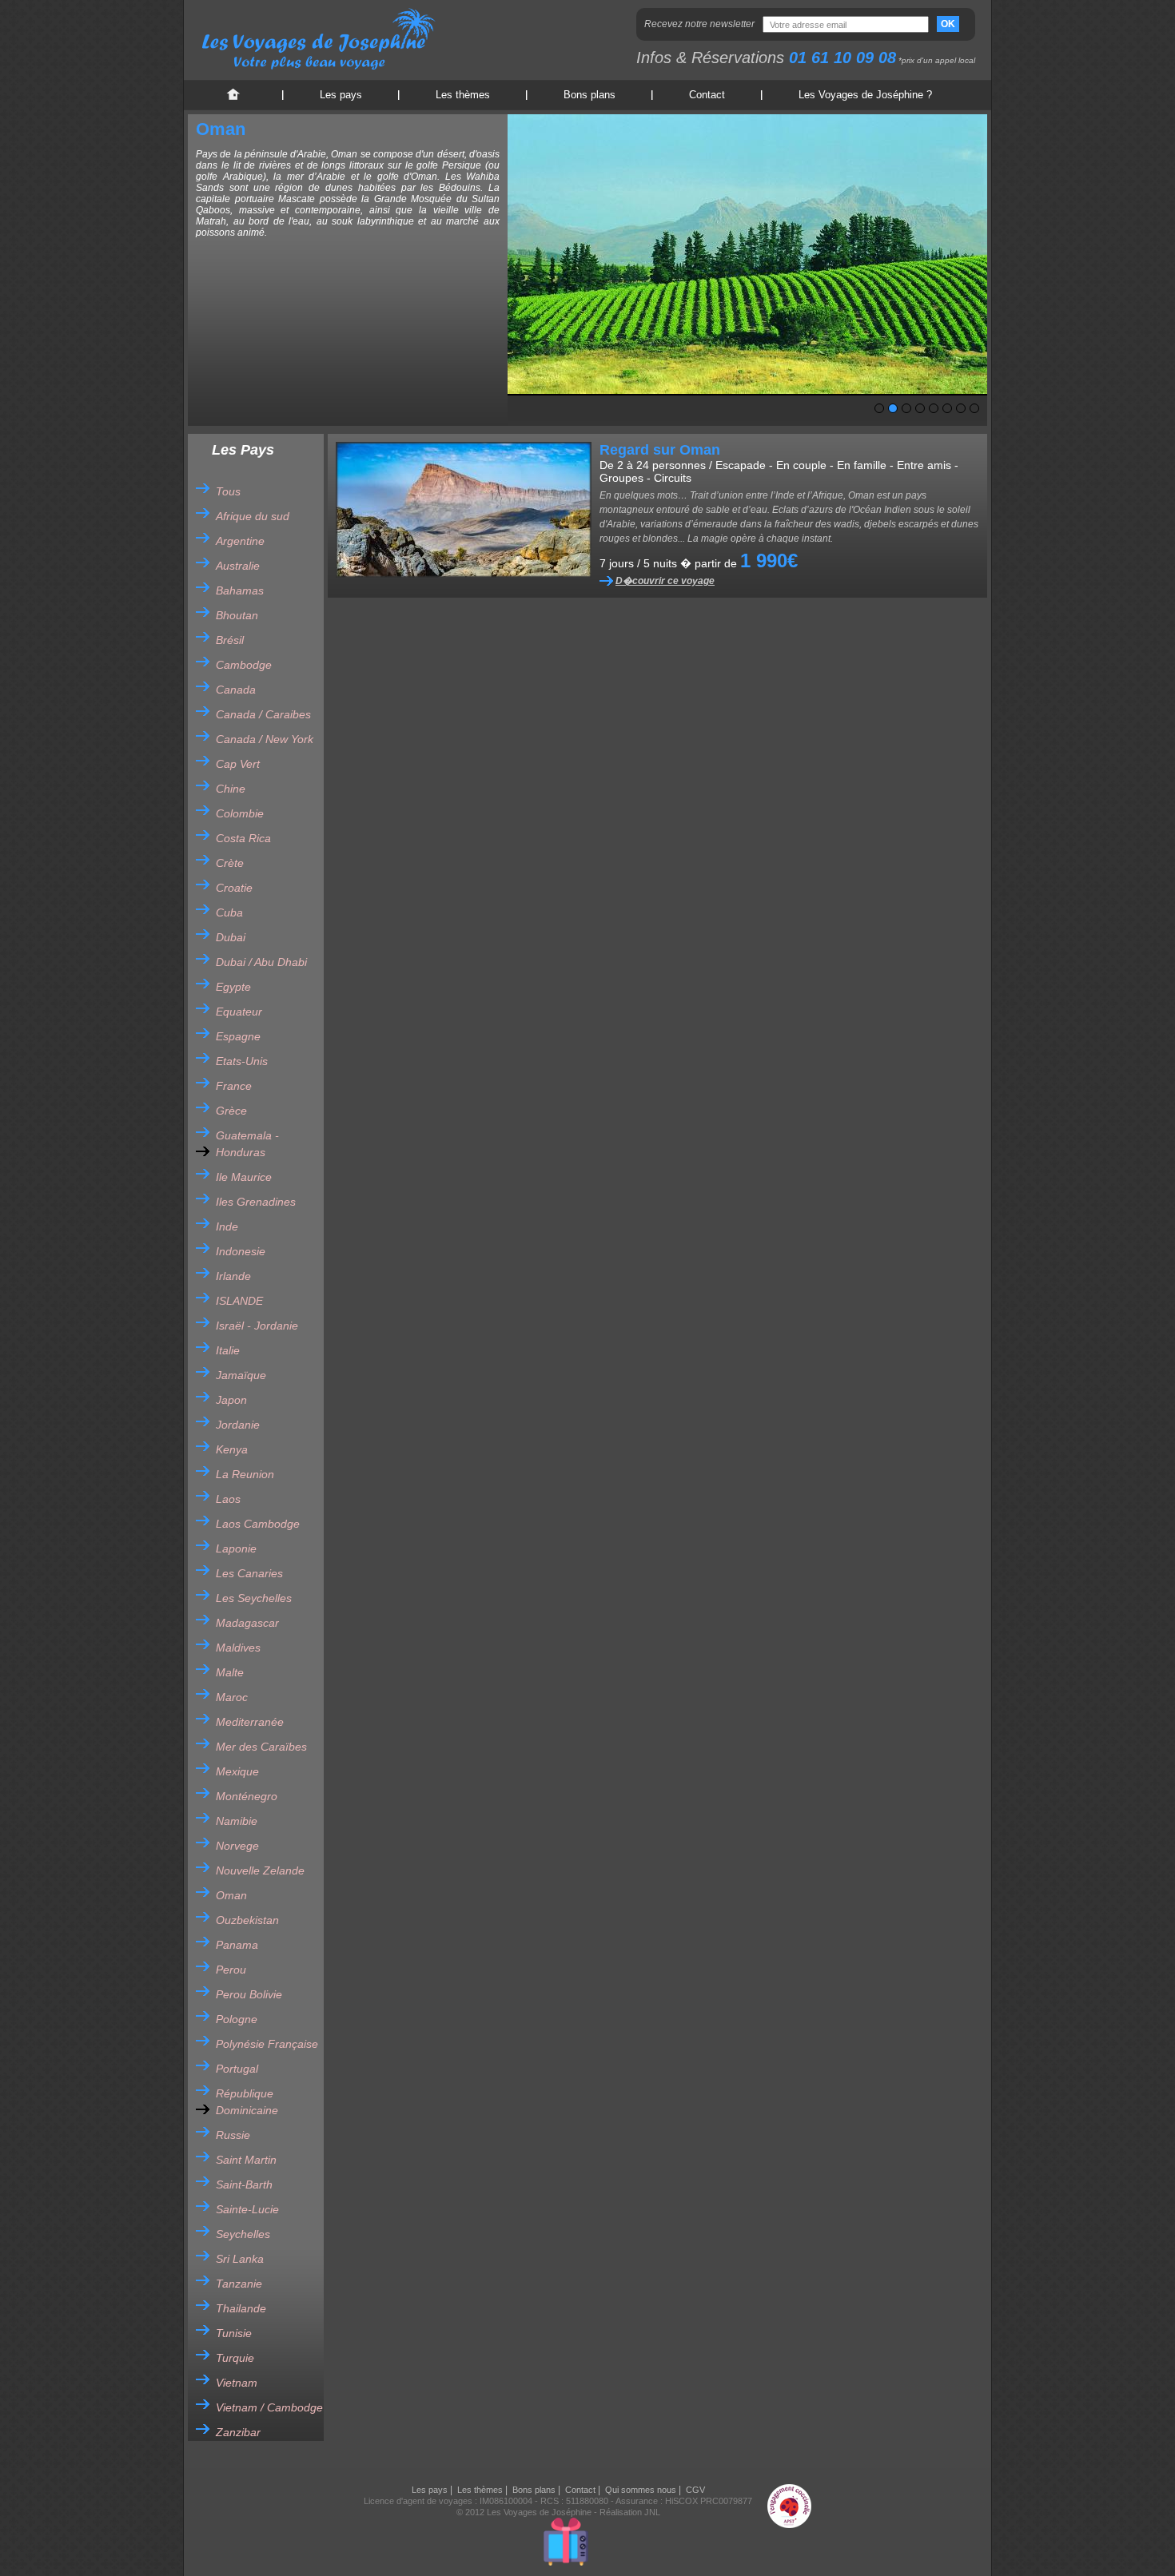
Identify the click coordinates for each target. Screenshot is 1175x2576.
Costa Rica (243, 838)
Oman (231, 1895)
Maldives (238, 1648)
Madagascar (247, 1623)
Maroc (232, 1697)
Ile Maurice (244, 1177)
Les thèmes (463, 95)
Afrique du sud (253, 516)
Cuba (229, 912)
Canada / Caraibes (263, 714)
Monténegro (247, 1796)
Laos (228, 1499)
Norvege (237, 1846)
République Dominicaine (247, 2102)
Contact (707, 95)
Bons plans (589, 95)
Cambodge (244, 665)
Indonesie (241, 1251)
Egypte (233, 987)
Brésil (230, 640)
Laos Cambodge (258, 1524)
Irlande (233, 1276)
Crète (230, 863)
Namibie (237, 1821)
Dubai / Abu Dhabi (261, 962)
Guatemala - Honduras (247, 1144)
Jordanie (238, 1425)
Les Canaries (249, 1573)
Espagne (238, 1036)
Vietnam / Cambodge (269, 2407)
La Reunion (245, 1474)
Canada (236, 690)
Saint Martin (246, 2160)
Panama (237, 1945)
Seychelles (243, 2234)
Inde (227, 1226)
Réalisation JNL (630, 2512)
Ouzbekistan (247, 1920)
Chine (231, 789)
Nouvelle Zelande (260, 1870)
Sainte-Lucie (247, 2209)
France (234, 1086)
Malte (230, 1672)
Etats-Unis (242, 1061)
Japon (231, 1400)
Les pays (341, 95)
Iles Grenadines (256, 1202)
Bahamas (240, 590)
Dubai (231, 937)
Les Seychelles (254, 1598)
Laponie (236, 1548)
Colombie (240, 813)
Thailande (241, 2308)
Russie (233, 2135)
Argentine (240, 541)
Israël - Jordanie (257, 1326)
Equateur (239, 1012)
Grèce (231, 1111)
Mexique (237, 1771)
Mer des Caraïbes (261, 1747)
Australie (238, 566)
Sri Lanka (240, 2259)
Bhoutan (237, 615)
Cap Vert (238, 764)
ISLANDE (239, 1301)
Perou (231, 1970)
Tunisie (234, 2333)
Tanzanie (239, 2284)
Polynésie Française (267, 2044)
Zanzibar (238, 2432)
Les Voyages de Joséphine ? (865, 95)
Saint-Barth (244, 2184)
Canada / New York (265, 739)
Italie (228, 1350)
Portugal (237, 2069)
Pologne (237, 2019)
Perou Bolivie (249, 1994)
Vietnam (237, 2383)
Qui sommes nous (641, 2490)
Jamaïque (241, 1375)
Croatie (234, 888)
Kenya (232, 1449)
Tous (228, 491)
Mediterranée (250, 1722)
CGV (695, 2490)
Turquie (235, 2358)
